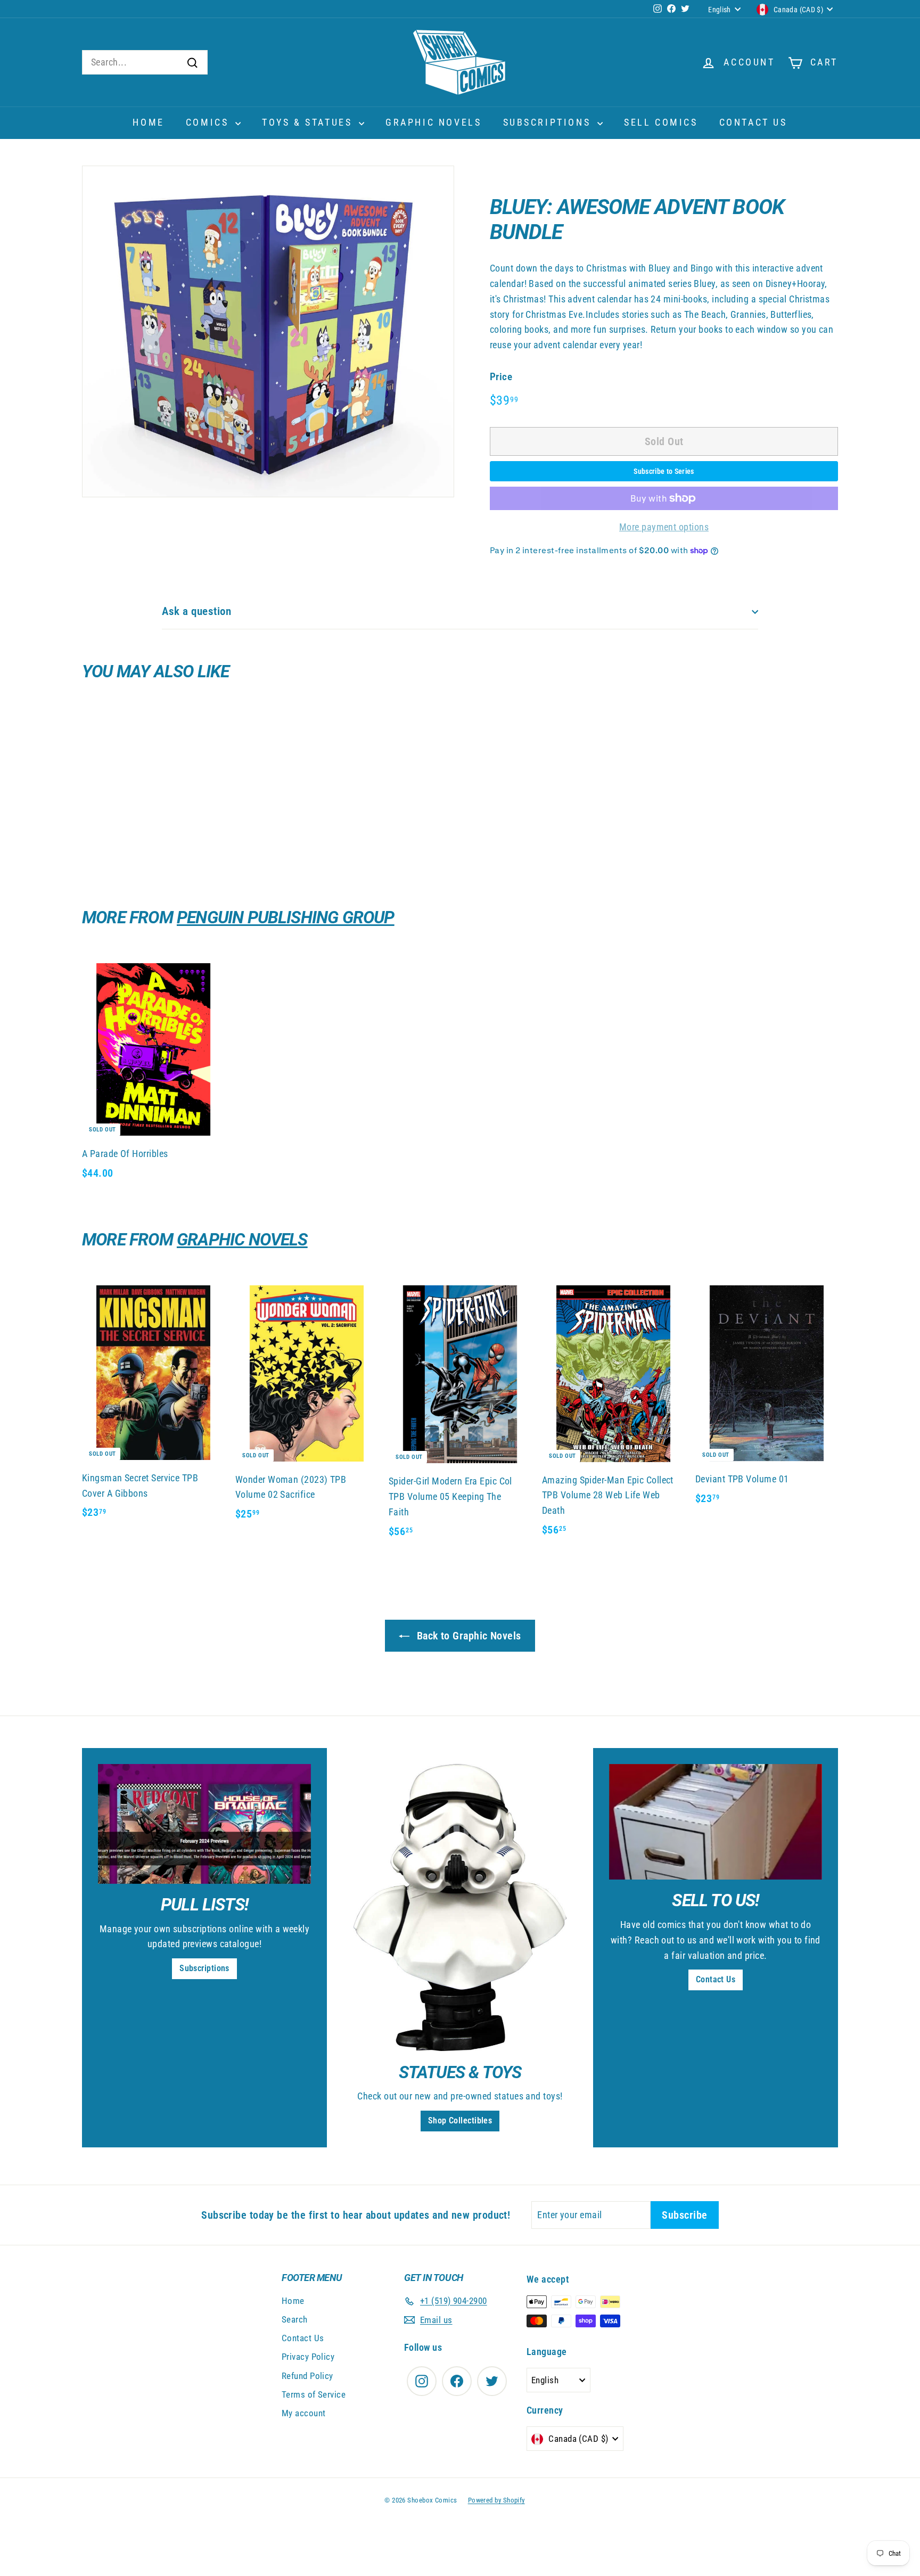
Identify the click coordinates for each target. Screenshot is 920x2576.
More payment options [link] (664, 527)
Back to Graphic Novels (467, 1636)
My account (304, 2413)
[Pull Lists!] (204, 1824)
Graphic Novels (433, 122)
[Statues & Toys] (460, 1908)
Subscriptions (549, 122)
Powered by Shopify (496, 2500)
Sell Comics (661, 122)
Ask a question (196, 611)
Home (148, 122)
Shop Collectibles (460, 2120)
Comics (209, 122)
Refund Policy (307, 2376)
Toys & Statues (309, 122)
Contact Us (753, 122)
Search (295, 2319)
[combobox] (145, 63)
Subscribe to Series (664, 471)
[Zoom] (268, 331)
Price (501, 377)
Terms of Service (314, 2394)
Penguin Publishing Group (286, 917)
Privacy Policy (308, 2357)
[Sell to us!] (716, 1822)
